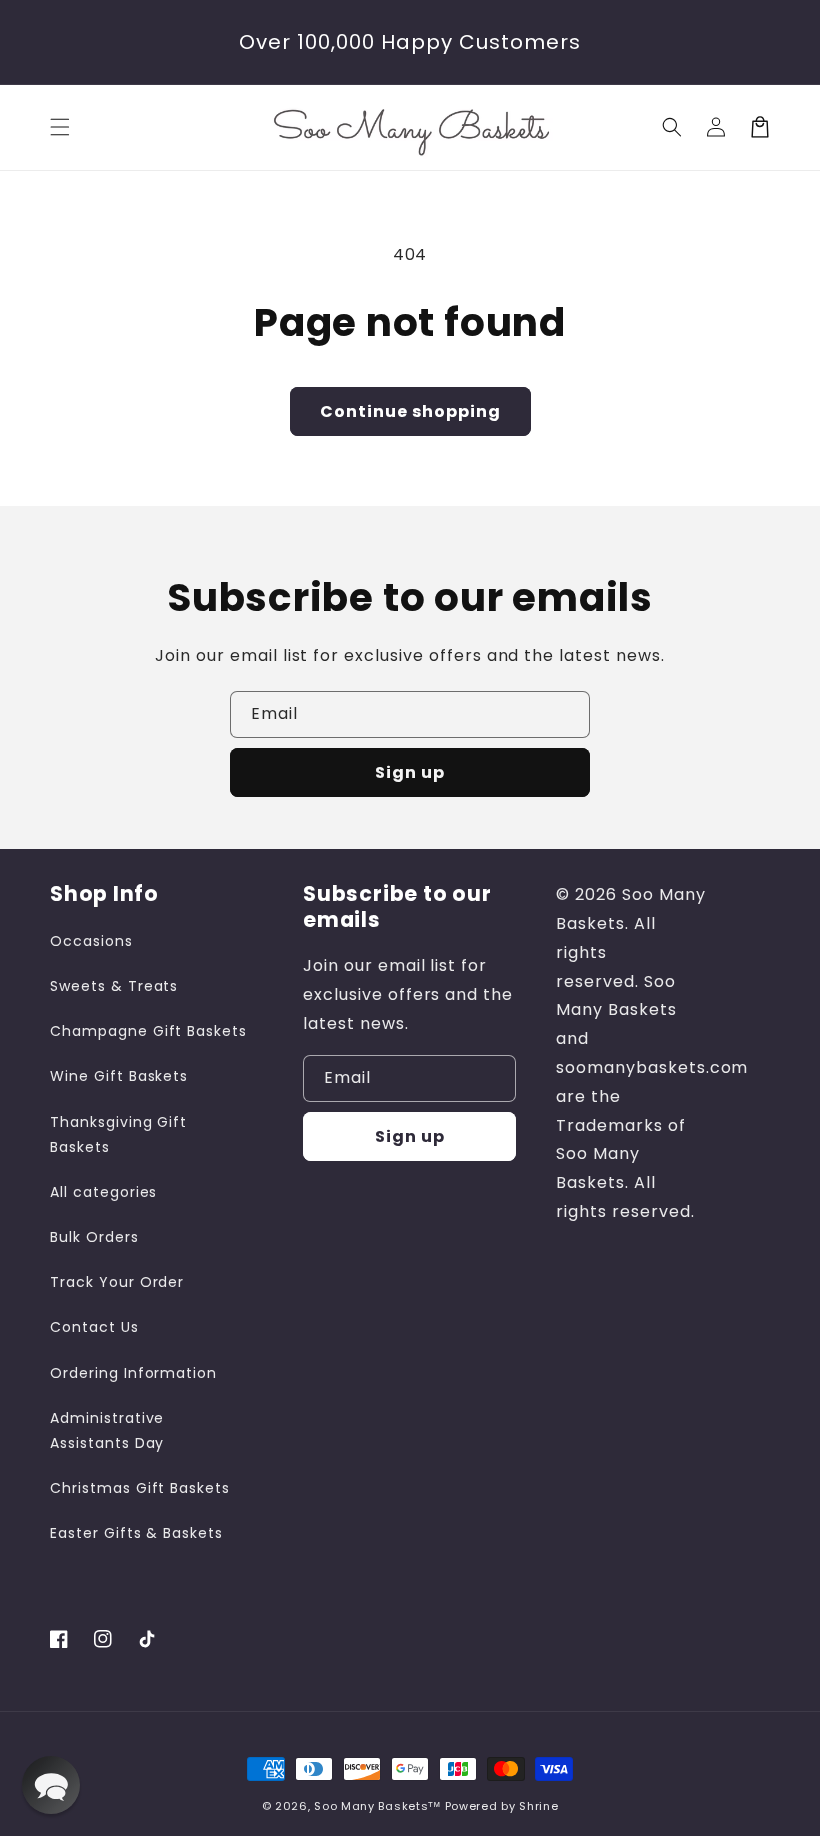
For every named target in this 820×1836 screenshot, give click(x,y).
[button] (60, 127)
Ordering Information (133, 1373)
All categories (103, 1192)
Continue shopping (410, 411)
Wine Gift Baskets (119, 1076)
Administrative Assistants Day (107, 1430)
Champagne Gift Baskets (148, 1031)
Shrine (538, 1806)
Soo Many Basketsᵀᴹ (377, 1806)
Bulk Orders (94, 1237)
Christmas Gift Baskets (140, 1488)
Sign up (410, 772)
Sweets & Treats (114, 986)
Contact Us (94, 1327)
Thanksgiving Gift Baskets (118, 1134)
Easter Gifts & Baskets (136, 1533)
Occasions (91, 941)
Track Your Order (117, 1282)
